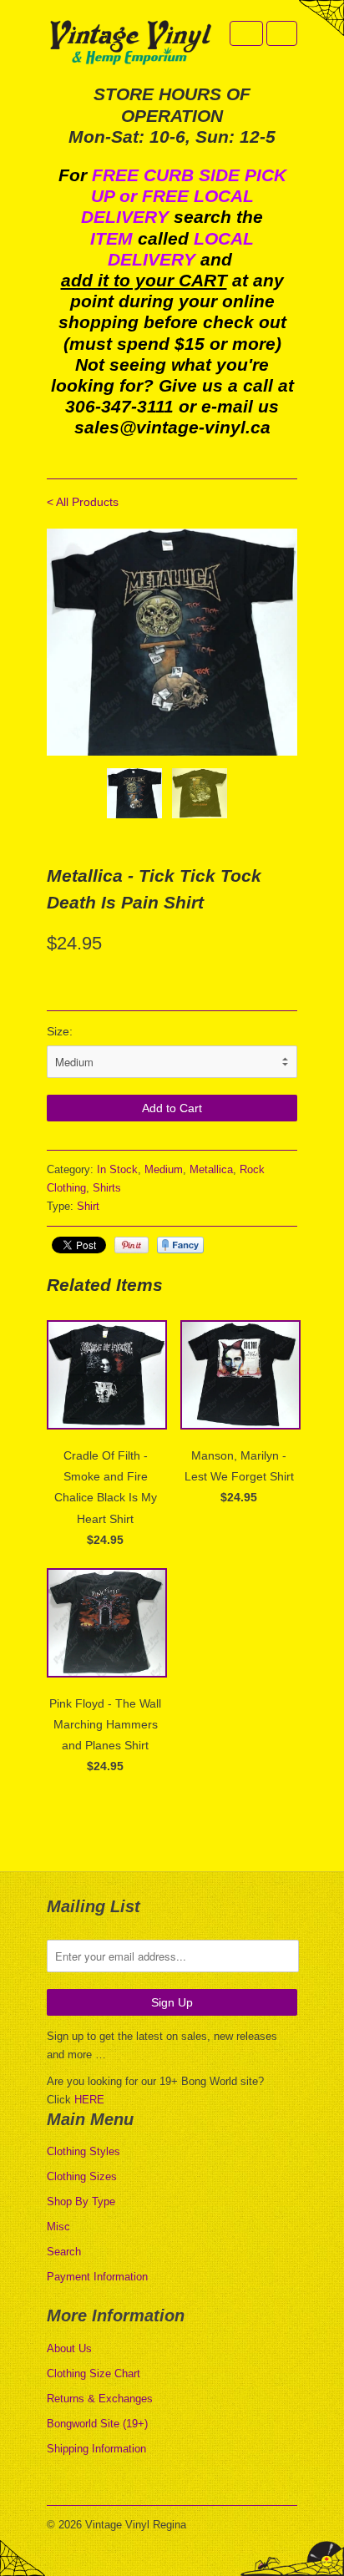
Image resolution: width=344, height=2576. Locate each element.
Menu (246, 33)
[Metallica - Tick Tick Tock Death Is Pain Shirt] (191, 643)
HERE (89, 2100)
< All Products (83, 502)
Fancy (180, 1245)
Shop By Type (81, 2201)
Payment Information (97, 2277)
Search (64, 2252)
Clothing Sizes (82, 2176)
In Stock (117, 1169)
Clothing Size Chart (94, 2374)
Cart (282, 33)
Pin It (132, 1245)
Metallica (211, 1169)
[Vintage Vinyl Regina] (130, 44)
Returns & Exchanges (100, 2399)
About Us (69, 2348)
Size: (60, 1031)
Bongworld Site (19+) (97, 2424)
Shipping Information (96, 2449)
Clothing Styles (83, 2151)
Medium (164, 1169)
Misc (58, 2227)
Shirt (88, 1206)
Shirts (107, 1188)
